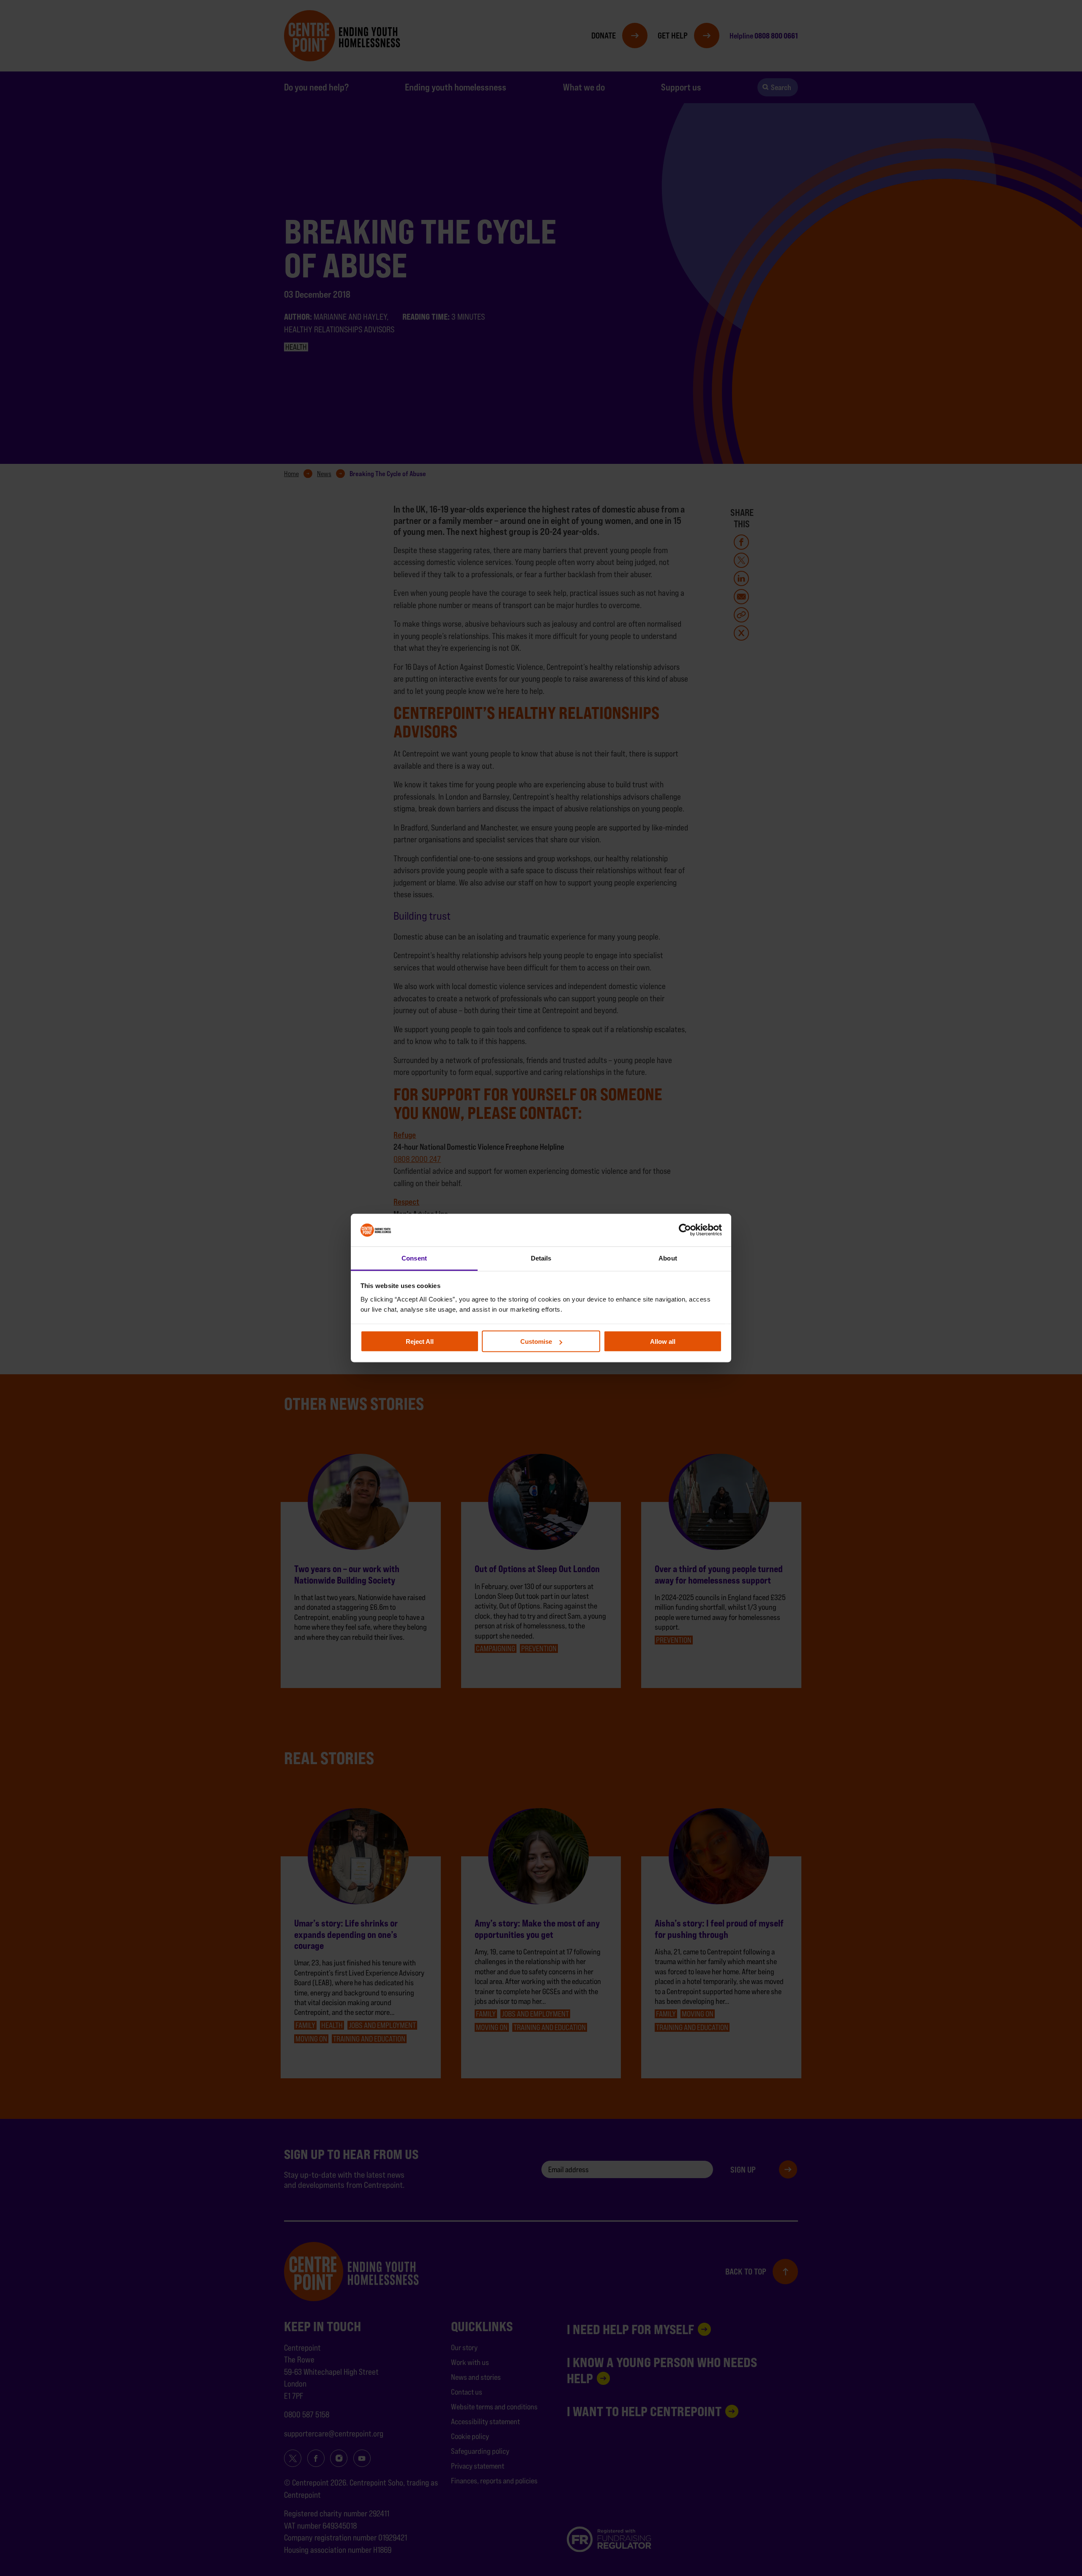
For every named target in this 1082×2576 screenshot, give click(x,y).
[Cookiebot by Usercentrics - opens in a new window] (685, 1230)
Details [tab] (541, 1258)
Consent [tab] (414, 1258)
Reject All (420, 1341)
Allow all (663, 1341)
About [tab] (668, 1258)
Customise (536, 1341)
